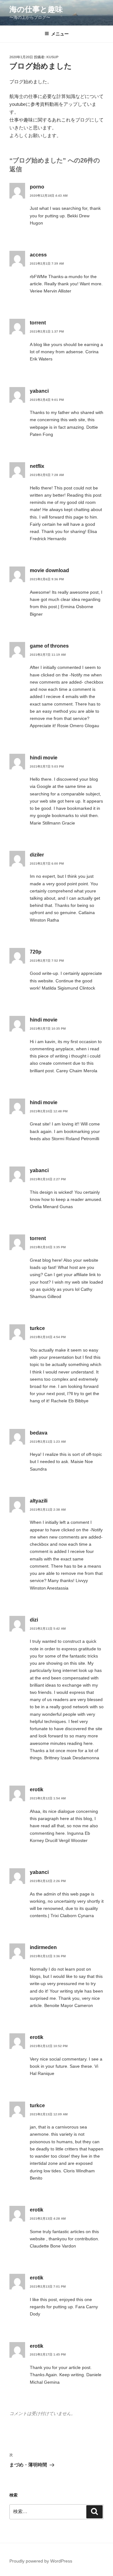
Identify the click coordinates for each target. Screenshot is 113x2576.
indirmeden (43, 1947)
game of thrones (49, 646)
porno (37, 187)
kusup (52, 57)
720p (36, 952)
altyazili (39, 1501)
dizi (34, 1620)
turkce (37, 1328)
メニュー (60, 34)
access (38, 255)
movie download (49, 570)
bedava (39, 1433)
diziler (37, 855)
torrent (38, 323)
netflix (37, 466)
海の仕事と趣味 (36, 9)
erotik (37, 1790)
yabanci (39, 391)
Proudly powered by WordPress (41, 2561)
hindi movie (44, 758)
